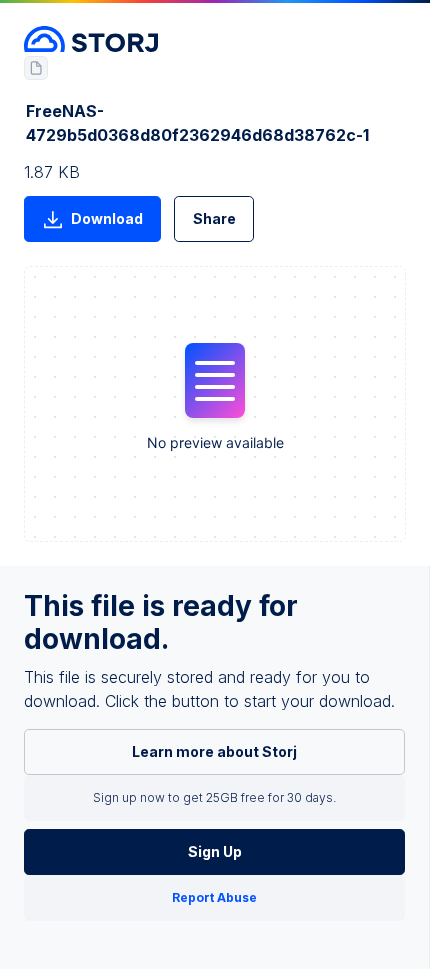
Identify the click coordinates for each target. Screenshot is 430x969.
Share (214, 218)
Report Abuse (214, 897)
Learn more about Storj (214, 751)
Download (107, 218)
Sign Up (215, 851)
